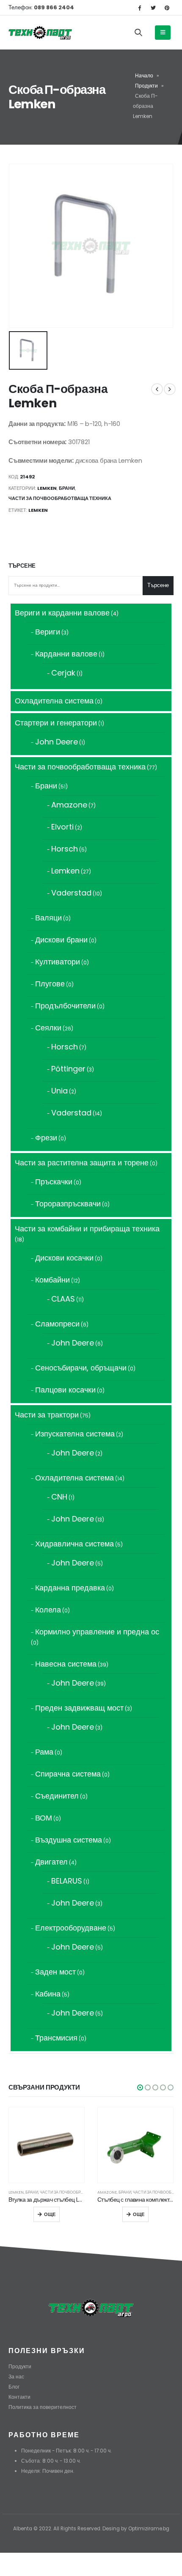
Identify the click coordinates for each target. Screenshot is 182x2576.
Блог (14, 2387)
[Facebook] (139, 8)
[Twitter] (153, 8)
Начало (144, 76)
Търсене (22, 566)
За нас (16, 2377)
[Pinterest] (167, 8)
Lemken (47, 488)
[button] (140, 2087)
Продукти (146, 86)
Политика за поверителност (43, 2407)
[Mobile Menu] (163, 33)
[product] (47, 2145)
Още (50, 2214)
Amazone (107, 2192)
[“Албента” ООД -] (40, 33)
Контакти (19, 2397)
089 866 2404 (53, 7)
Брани (67, 488)
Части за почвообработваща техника (60, 498)
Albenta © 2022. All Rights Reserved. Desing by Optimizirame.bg (91, 2529)
